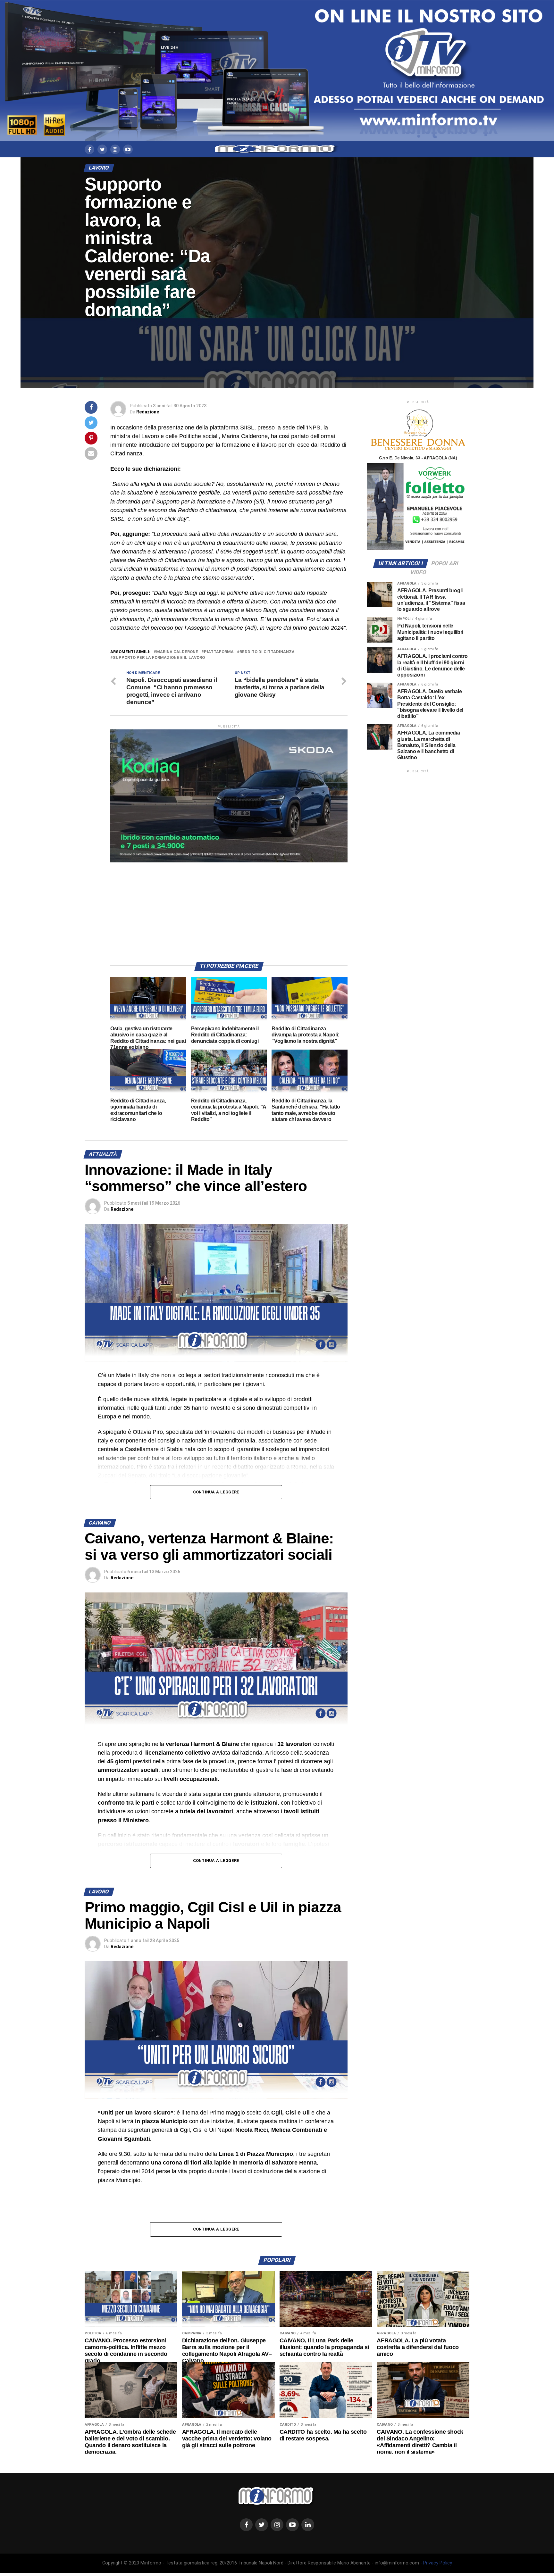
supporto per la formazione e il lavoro (159, 658)
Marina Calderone (177, 652)
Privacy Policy (438, 2563)
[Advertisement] (229, 907)
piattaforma (219, 652)
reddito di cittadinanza (267, 652)
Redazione (148, 412)
